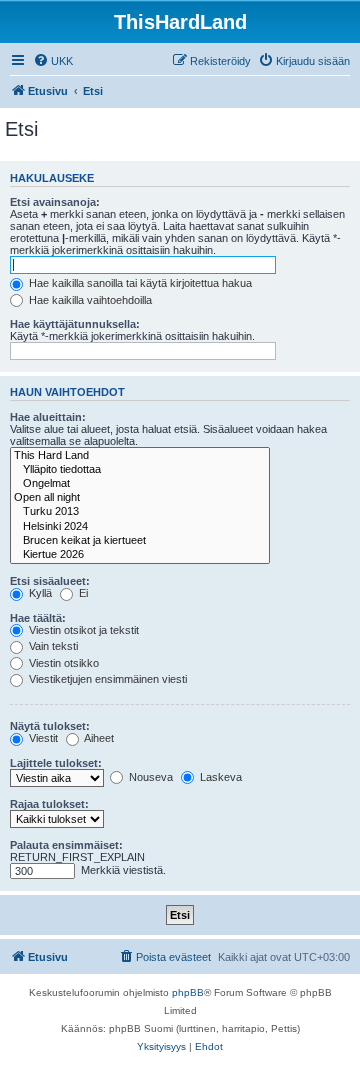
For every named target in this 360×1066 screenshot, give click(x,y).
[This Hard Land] (140, 456)
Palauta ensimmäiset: (66, 845)
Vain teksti (52, 646)
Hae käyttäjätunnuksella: (75, 324)
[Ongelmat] (140, 484)
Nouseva (149, 777)
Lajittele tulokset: (56, 763)
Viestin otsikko (62, 663)
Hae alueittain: (48, 417)
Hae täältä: (38, 618)
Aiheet (98, 738)
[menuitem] (53, 61)
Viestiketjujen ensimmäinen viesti (106, 679)
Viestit (42, 738)
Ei (82, 593)
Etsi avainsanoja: (55, 202)
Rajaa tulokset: (49, 804)
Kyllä (39, 593)
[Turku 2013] (140, 512)
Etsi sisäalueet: (50, 581)
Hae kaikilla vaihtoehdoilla (89, 300)
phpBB (188, 992)
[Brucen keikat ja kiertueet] (140, 541)
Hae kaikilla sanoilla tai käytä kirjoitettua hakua (139, 283)
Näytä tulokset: (50, 726)
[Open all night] (140, 498)
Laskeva (219, 777)
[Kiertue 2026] (140, 555)
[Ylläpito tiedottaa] (140, 470)
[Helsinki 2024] (140, 527)
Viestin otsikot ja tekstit (82, 630)
